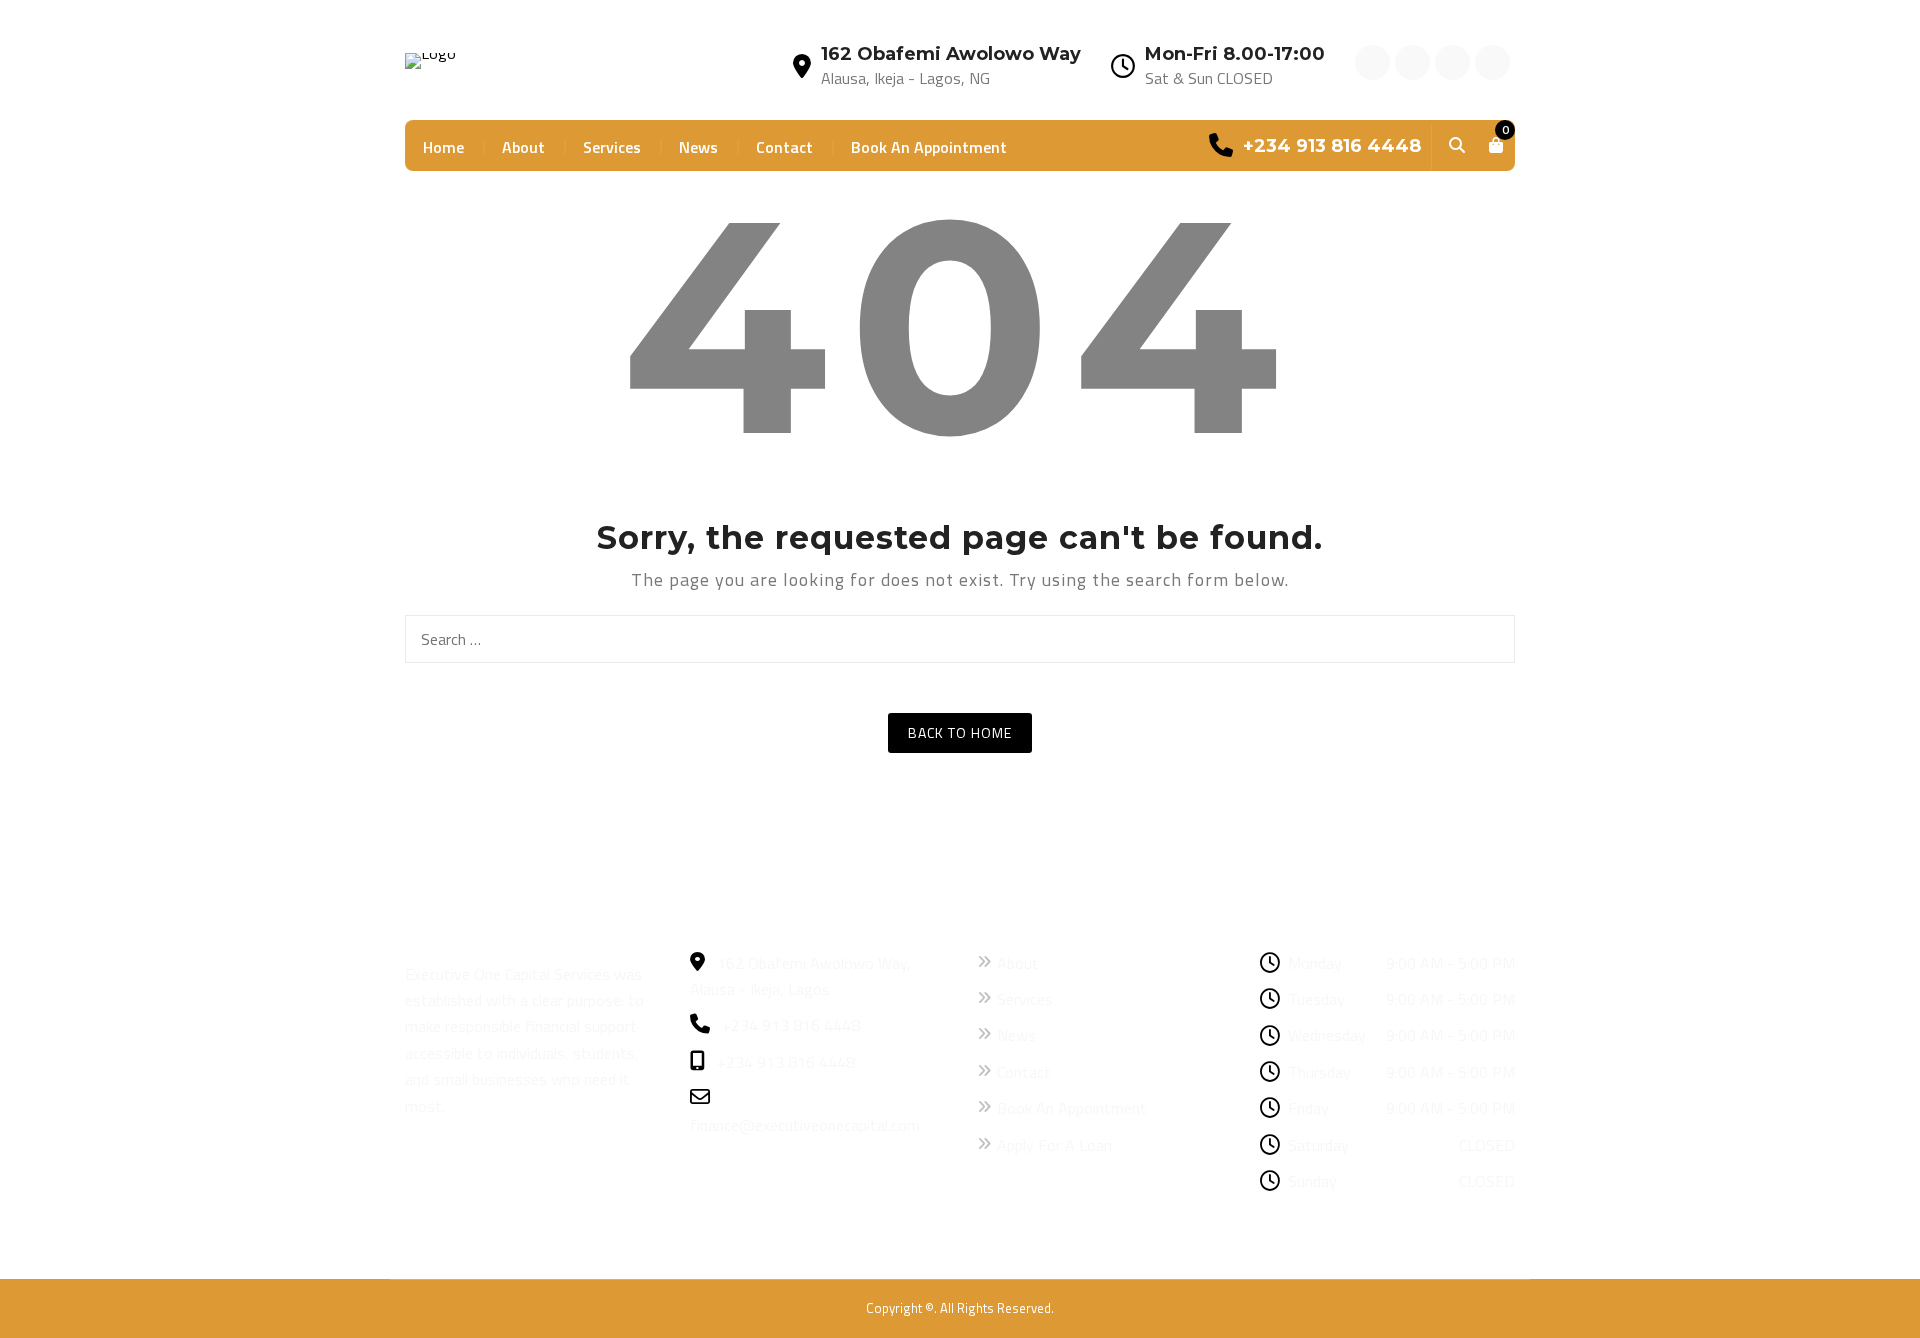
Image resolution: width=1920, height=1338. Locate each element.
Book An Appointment (929, 147)
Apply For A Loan (1054, 1145)
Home (443, 147)
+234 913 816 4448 (789, 1025)
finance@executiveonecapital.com (805, 1125)
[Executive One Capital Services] (430, 59)
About (523, 147)
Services (612, 147)
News (698, 147)
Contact (784, 147)
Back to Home (960, 732)
